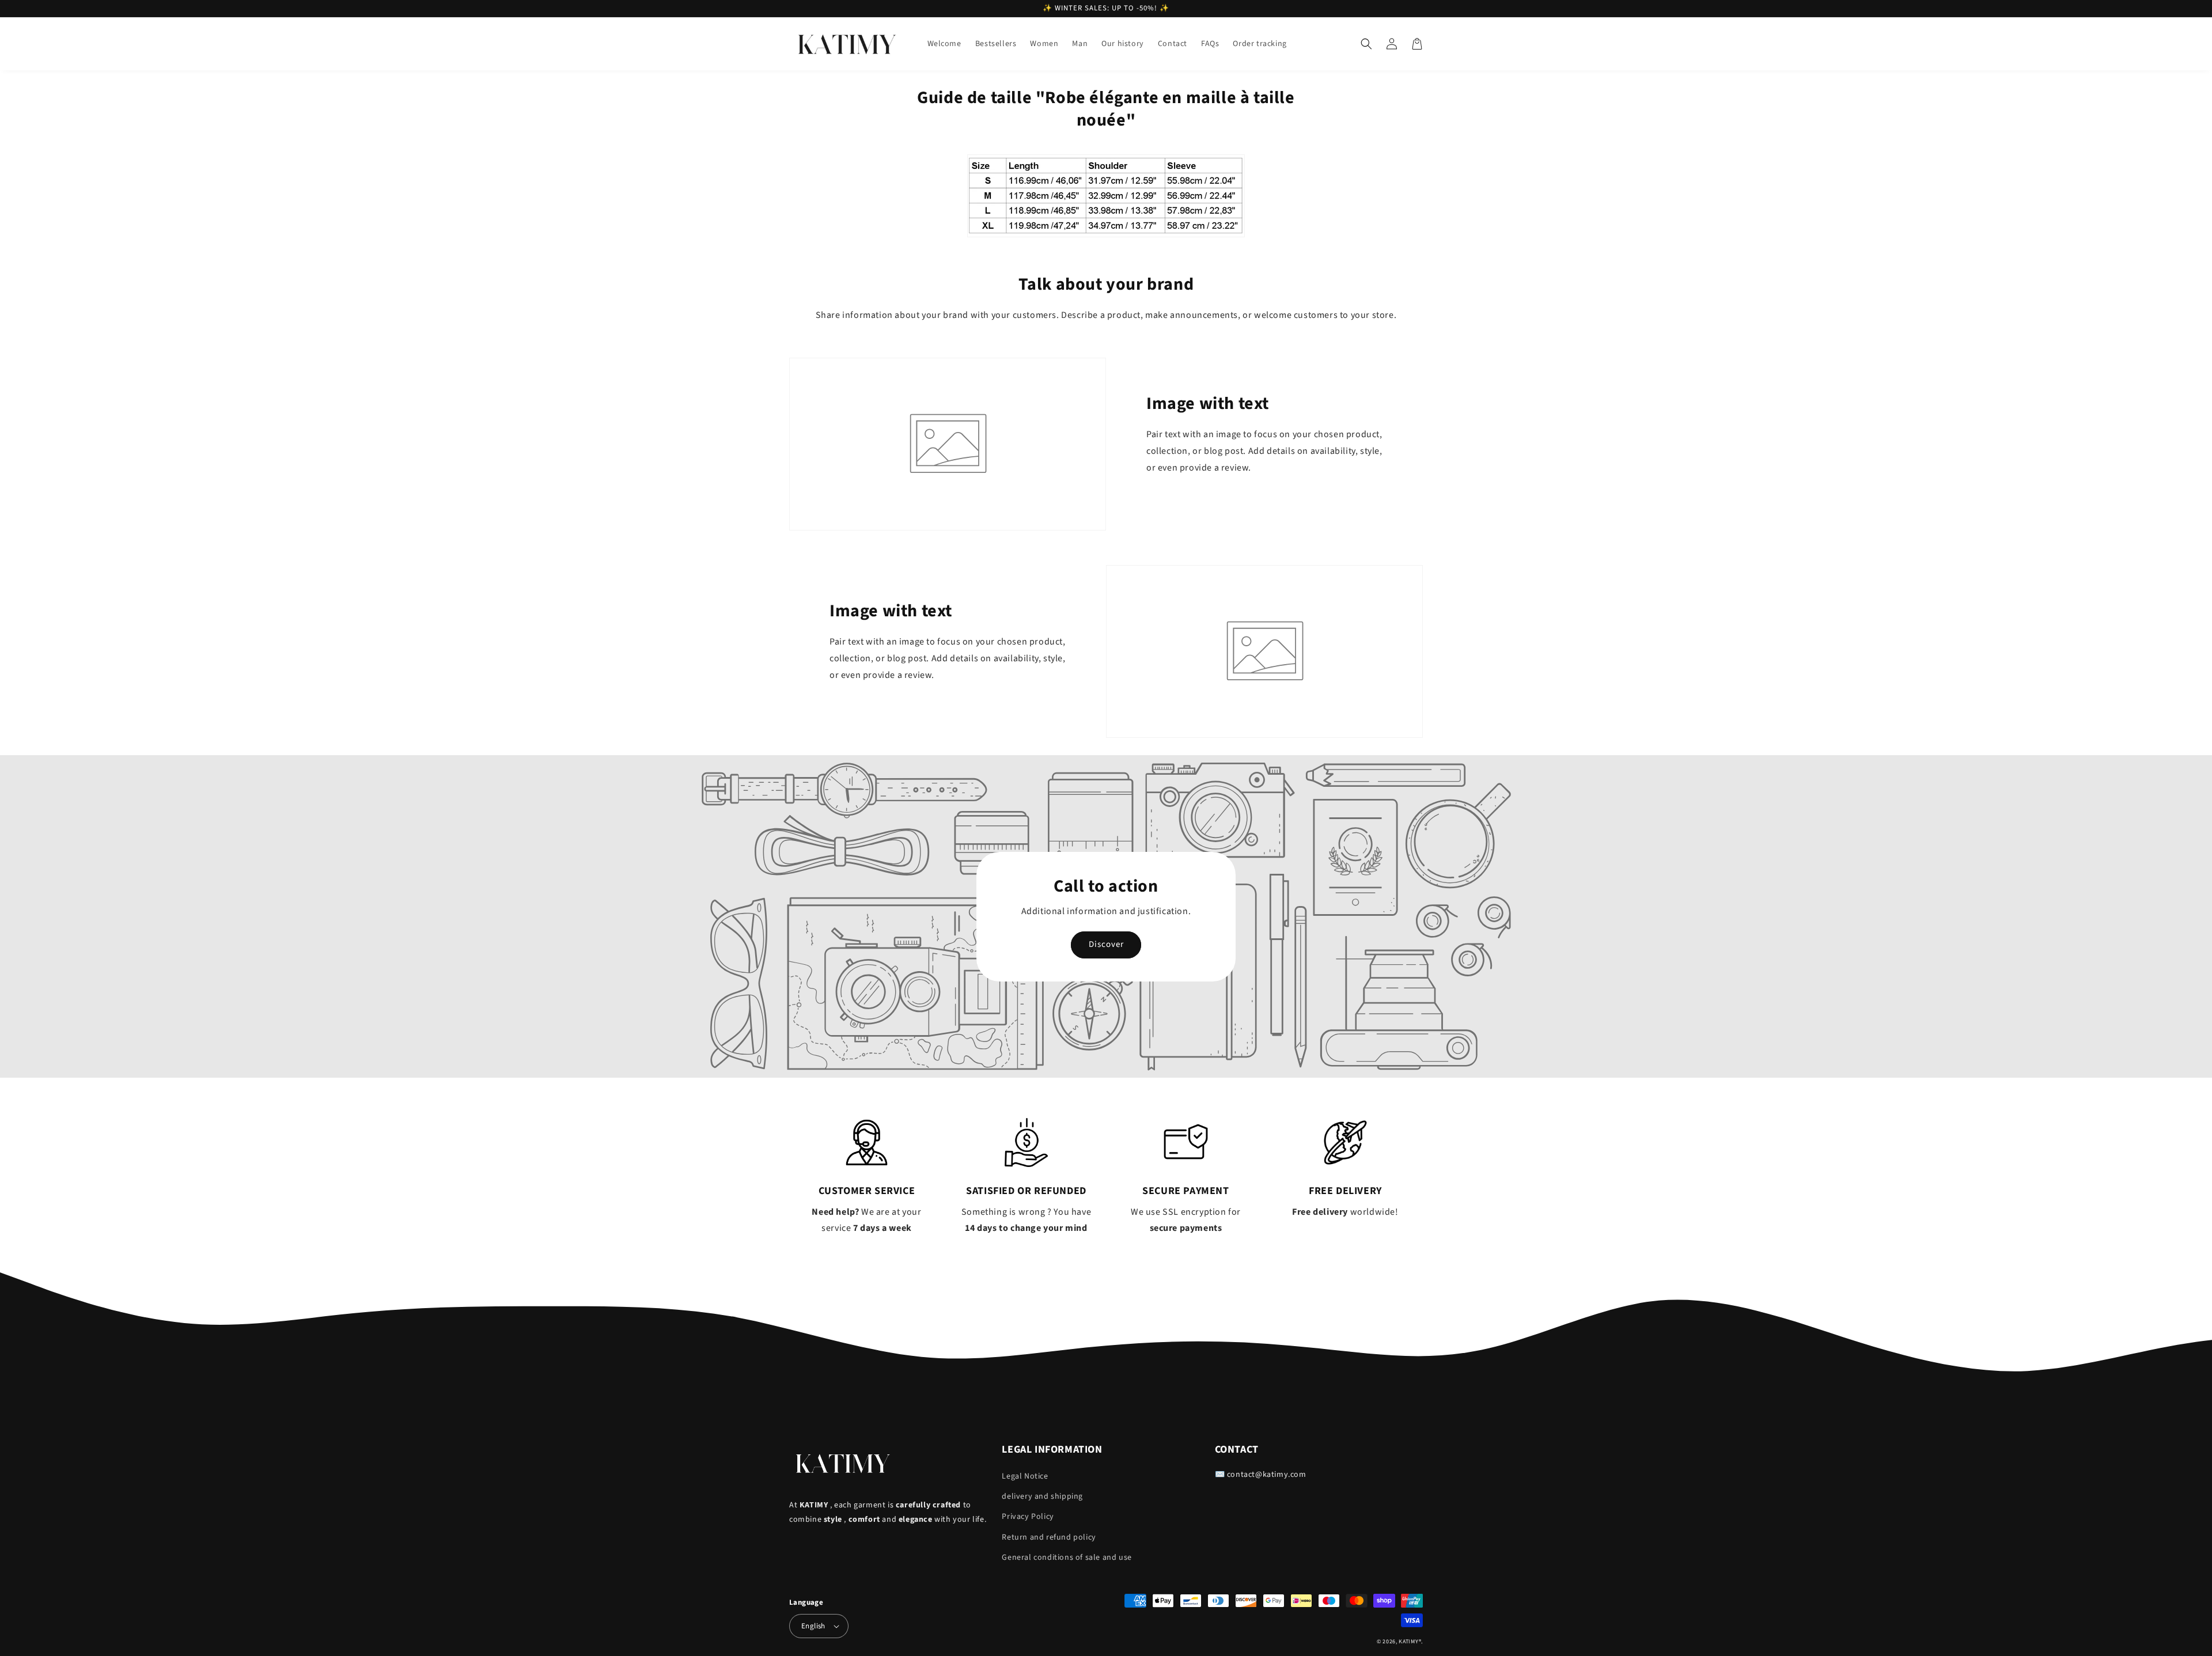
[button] (1366, 44)
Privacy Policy (1028, 1517)
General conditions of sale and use (1067, 1558)
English (813, 1626)
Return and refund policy (1049, 1537)
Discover (1106, 944)
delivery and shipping (1042, 1496)
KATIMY (1408, 1642)
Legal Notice (1025, 1476)
